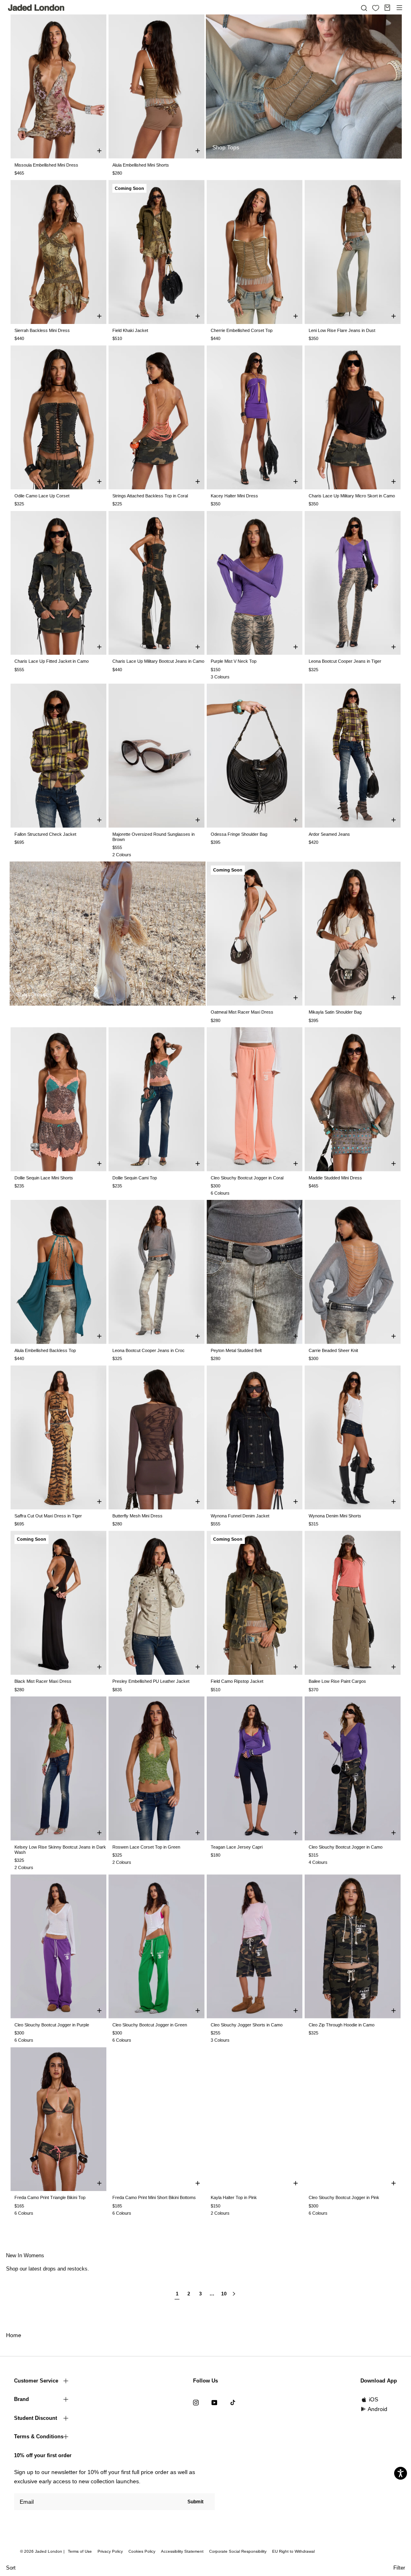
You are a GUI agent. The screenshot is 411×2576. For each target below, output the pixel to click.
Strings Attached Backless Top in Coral (150, 496)
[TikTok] (233, 2402)
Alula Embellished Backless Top (45, 1350)
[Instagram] (196, 2402)
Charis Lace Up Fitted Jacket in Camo (52, 661)
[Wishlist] (376, 8)
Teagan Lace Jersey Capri (237, 1847)
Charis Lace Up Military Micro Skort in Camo (352, 496)
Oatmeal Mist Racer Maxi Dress (242, 1012)
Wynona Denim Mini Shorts (335, 1516)
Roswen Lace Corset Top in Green (146, 1847)
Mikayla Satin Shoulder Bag (335, 1012)
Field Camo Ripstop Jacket (237, 1681)
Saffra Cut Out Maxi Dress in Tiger (48, 1516)
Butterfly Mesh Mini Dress (137, 1516)
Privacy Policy (110, 2551)
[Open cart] (387, 8)
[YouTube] (214, 2402)
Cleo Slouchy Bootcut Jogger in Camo (346, 1847)
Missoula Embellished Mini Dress (46, 165)
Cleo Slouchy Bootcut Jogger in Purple (52, 2025)
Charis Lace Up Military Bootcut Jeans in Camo (158, 661)
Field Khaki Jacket (130, 330)
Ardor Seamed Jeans (329, 834)
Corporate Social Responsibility (238, 2551)
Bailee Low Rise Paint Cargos (337, 1681)
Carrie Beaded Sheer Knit (333, 1350)
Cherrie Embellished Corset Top (242, 330)
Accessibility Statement (182, 2551)
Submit (195, 2502)
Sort (11, 2568)
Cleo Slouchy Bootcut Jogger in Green (150, 2025)
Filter (399, 2568)
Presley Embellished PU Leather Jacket (151, 1681)
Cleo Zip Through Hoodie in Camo (342, 2025)
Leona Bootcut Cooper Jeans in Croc (149, 1350)
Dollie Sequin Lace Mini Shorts (44, 1178)
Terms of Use (80, 2551)
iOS (373, 2399)
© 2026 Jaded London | (43, 2551)
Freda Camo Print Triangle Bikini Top (50, 2197)
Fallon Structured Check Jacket (45, 834)
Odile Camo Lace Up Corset (42, 496)
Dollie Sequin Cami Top (135, 1178)
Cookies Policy (142, 2551)
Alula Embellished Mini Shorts (141, 165)
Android (377, 2409)
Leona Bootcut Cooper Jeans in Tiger (345, 661)
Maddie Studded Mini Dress (335, 1178)
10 (224, 2294)
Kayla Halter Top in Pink (234, 2197)
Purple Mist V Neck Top (234, 661)
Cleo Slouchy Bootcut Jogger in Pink (344, 2197)
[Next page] (234, 2297)
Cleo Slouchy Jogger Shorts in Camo (247, 2025)
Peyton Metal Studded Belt (236, 1350)
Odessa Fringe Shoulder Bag (239, 834)
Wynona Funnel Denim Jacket (240, 1516)
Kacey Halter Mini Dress (234, 496)
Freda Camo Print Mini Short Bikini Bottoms (154, 2197)
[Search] (364, 8)
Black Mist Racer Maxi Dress (43, 1681)
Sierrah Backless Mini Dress (42, 330)
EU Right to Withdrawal (293, 2551)
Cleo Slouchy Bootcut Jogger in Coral (247, 1178)
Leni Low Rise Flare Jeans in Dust (342, 330)
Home (14, 2335)
